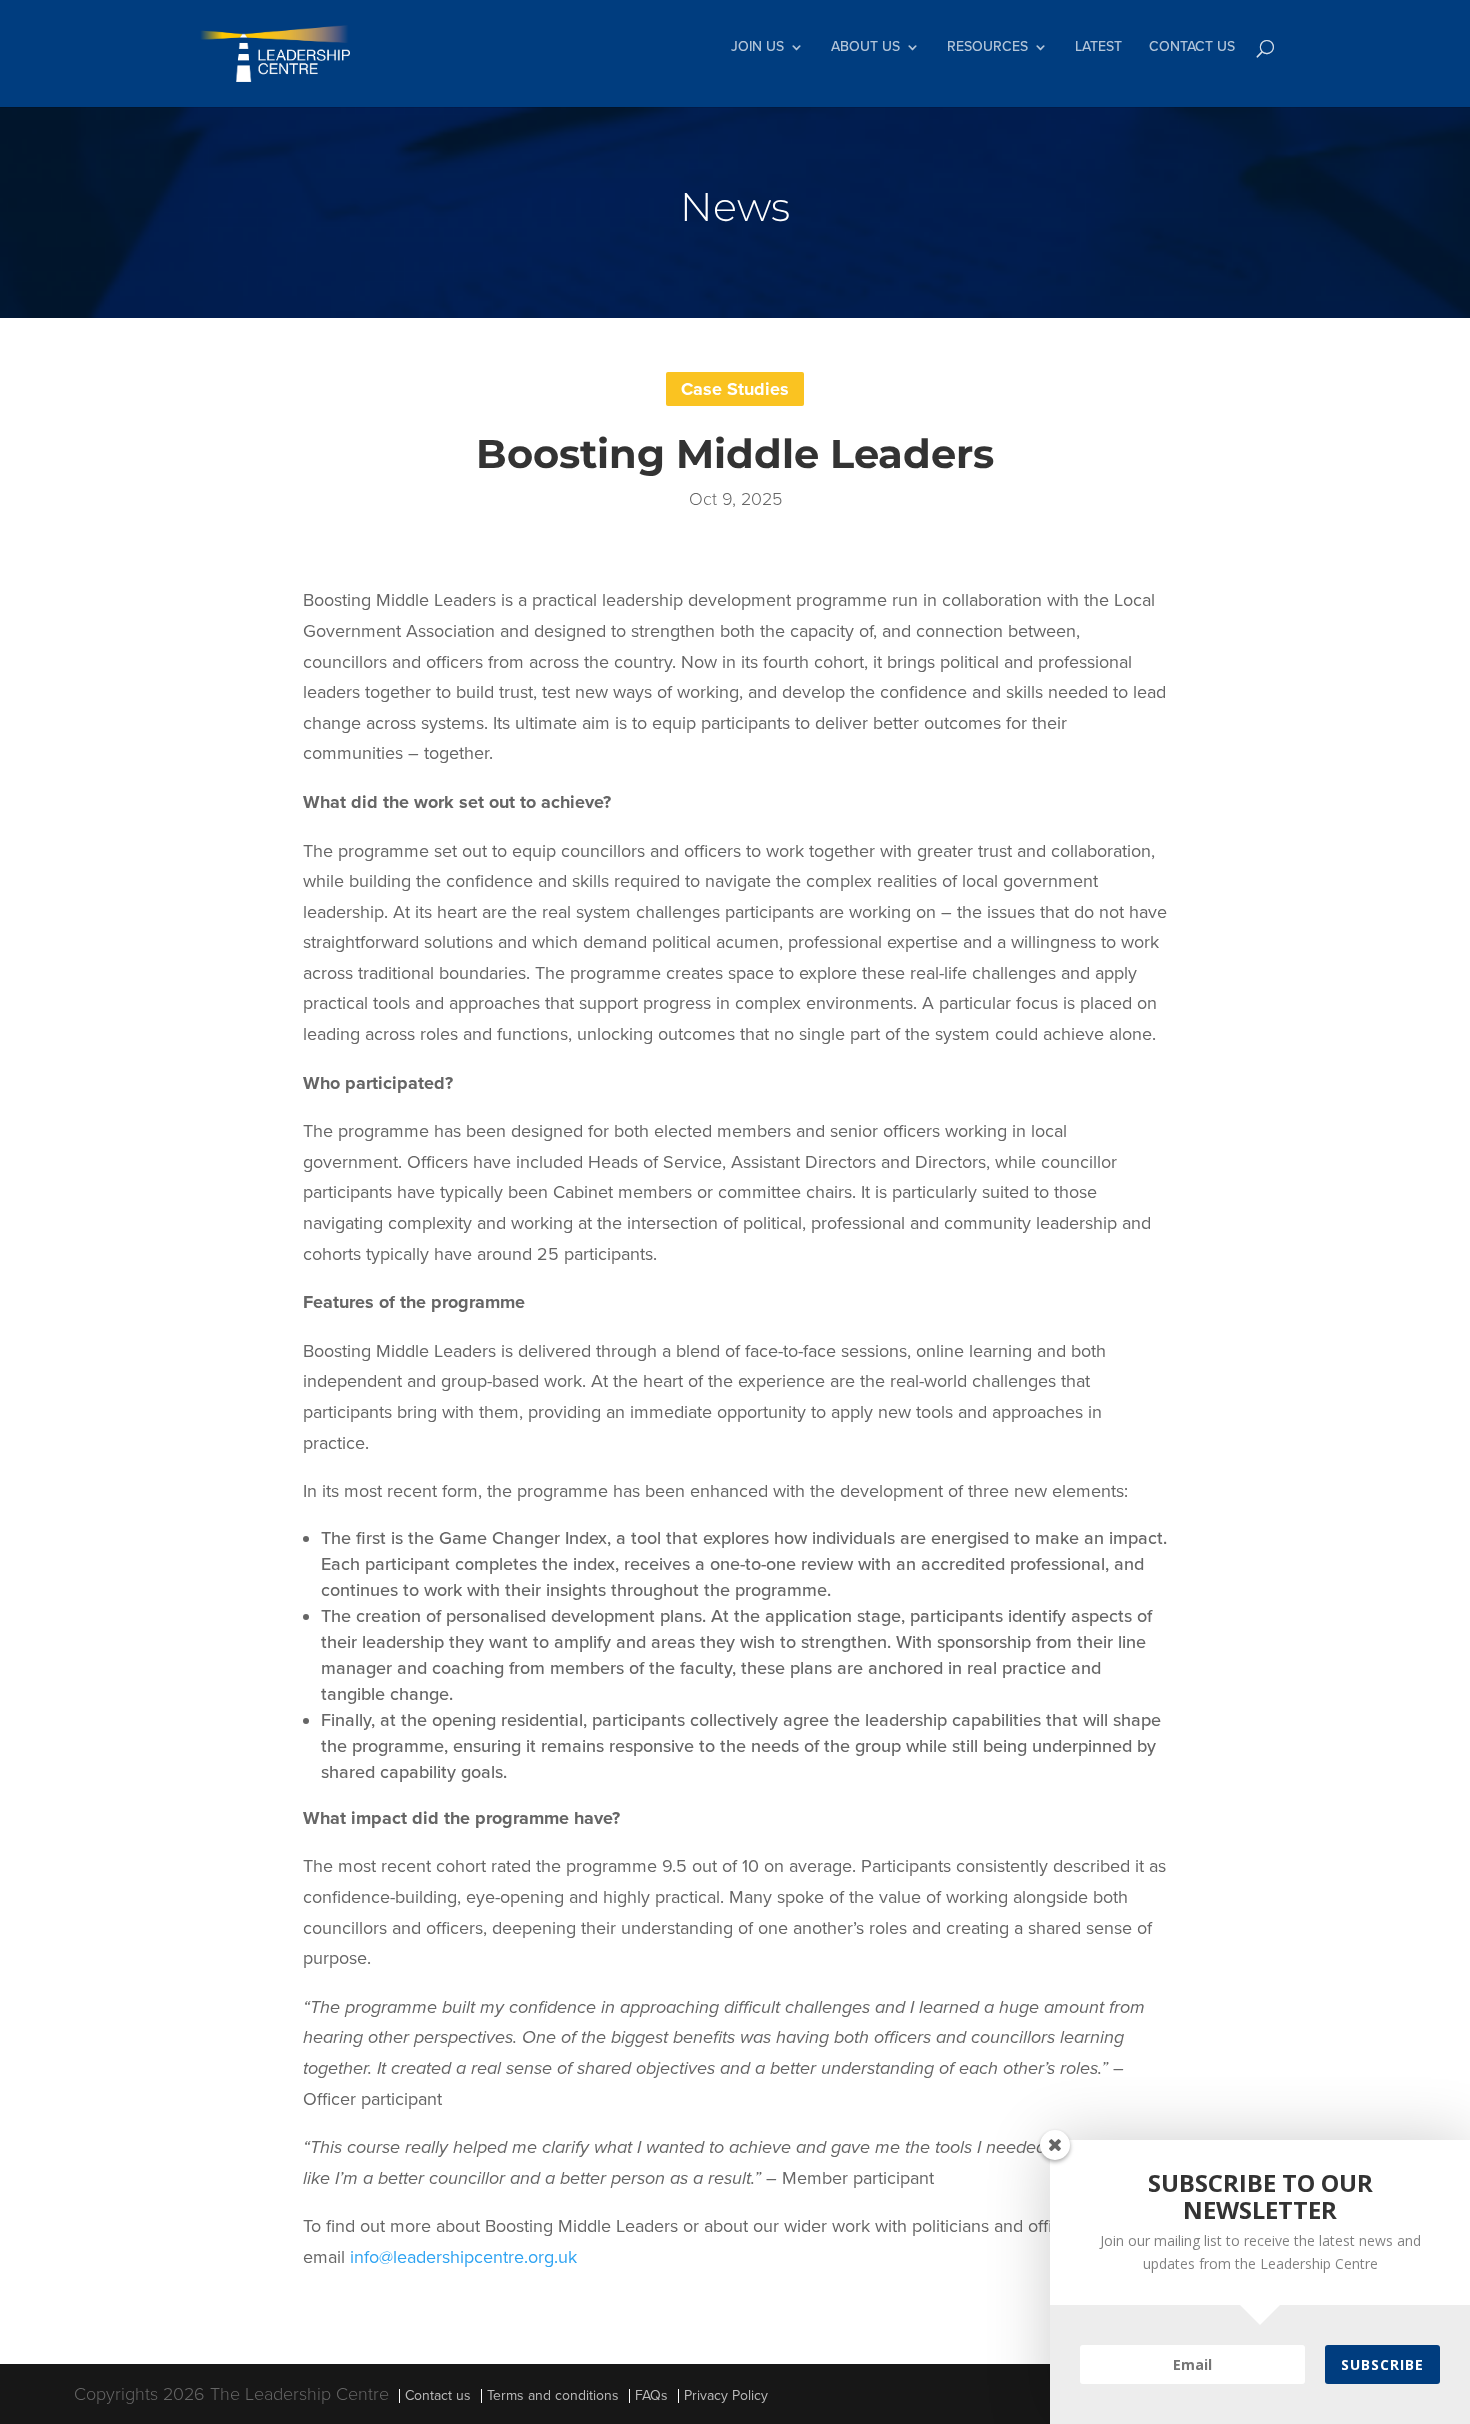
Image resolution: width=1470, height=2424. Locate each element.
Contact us (438, 2395)
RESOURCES (987, 47)
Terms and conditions (553, 2395)
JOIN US (757, 47)
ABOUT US (865, 47)
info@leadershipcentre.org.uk (463, 2257)
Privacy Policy (726, 2395)
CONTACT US (1192, 47)
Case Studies (735, 389)
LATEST (1098, 47)
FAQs (651, 2395)
